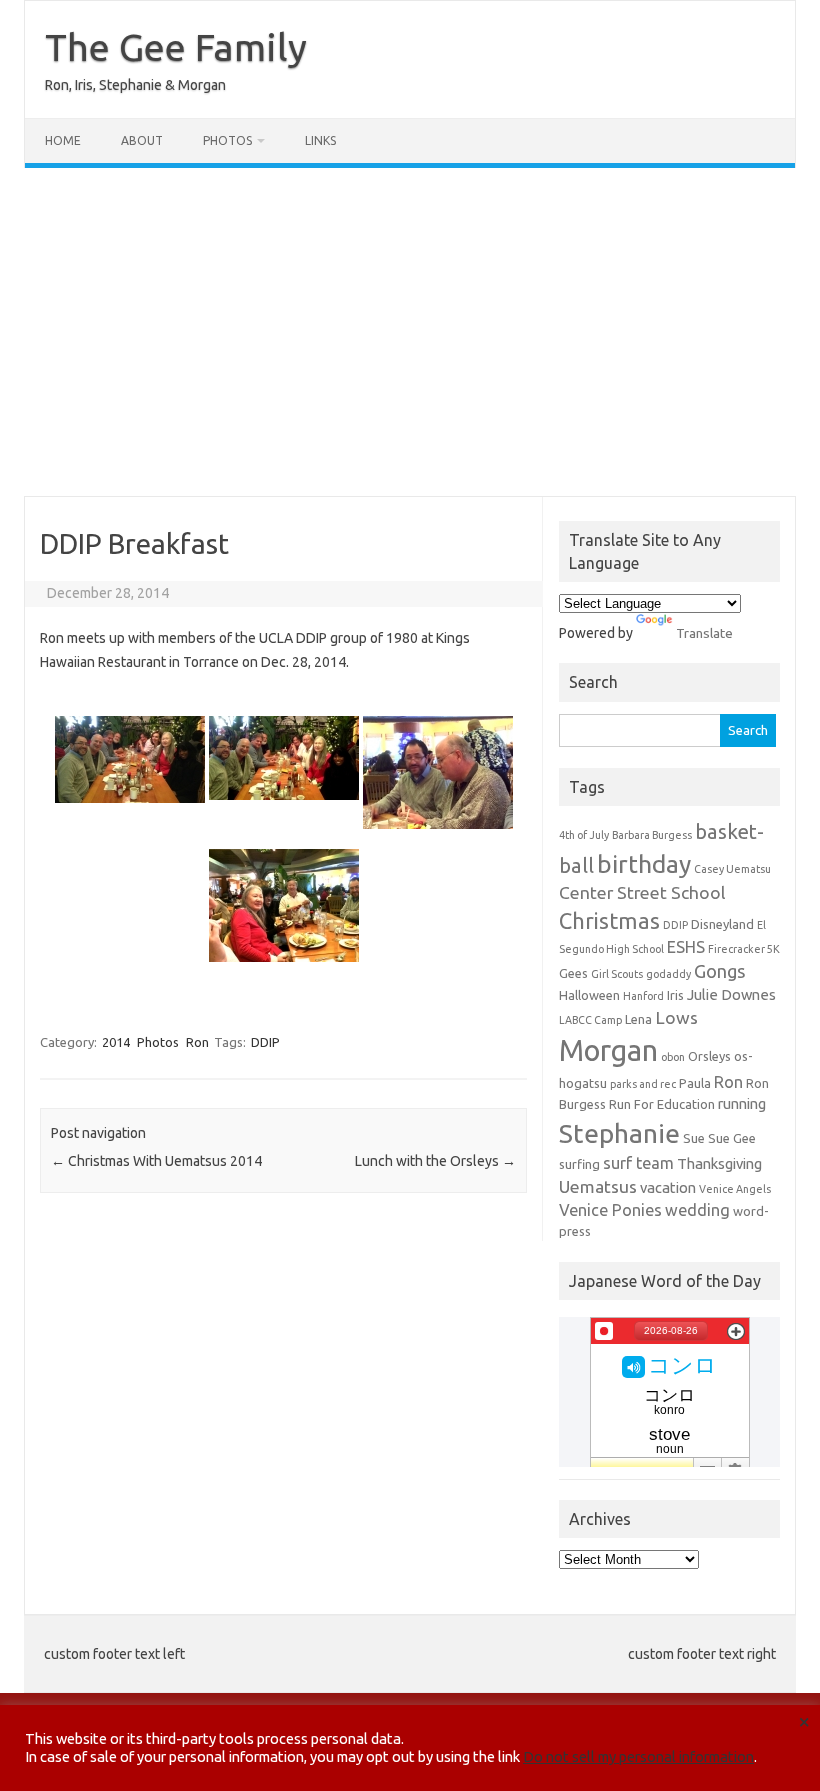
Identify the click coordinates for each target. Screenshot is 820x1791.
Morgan (608, 1050)
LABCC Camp (590, 1020)
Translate (704, 633)
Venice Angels (735, 1189)
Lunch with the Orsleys (435, 1161)
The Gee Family (176, 47)
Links (320, 140)
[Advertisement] (410, 332)
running (742, 1103)
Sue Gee (732, 1138)
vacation (668, 1187)
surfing (579, 1164)
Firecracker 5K (744, 949)
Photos (227, 140)
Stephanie (619, 1133)
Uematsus (598, 1186)
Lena (638, 1019)
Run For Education (662, 1104)
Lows (676, 1017)
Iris (675, 995)
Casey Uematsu (732, 869)
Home (63, 140)
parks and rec (643, 1084)
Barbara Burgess (652, 835)
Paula (695, 1083)
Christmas (609, 921)
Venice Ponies (610, 1210)
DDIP (265, 1042)
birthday (644, 864)
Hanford (643, 996)
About (142, 140)
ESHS (686, 947)
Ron (197, 1042)
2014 (116, 1042)
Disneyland (722, 924)
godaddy (668, 974)
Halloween (589, 995)
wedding (697, 1210)
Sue (694, 1138)
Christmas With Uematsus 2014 (156, 1161)
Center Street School (642, 892)
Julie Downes (731, 994)
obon (673, 1057)
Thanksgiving (719, 1163)
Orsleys (709, 1056)
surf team (638, 1163)
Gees (573, 973)
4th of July (584, 835)
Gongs (720, 971)
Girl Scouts (617, 974)
